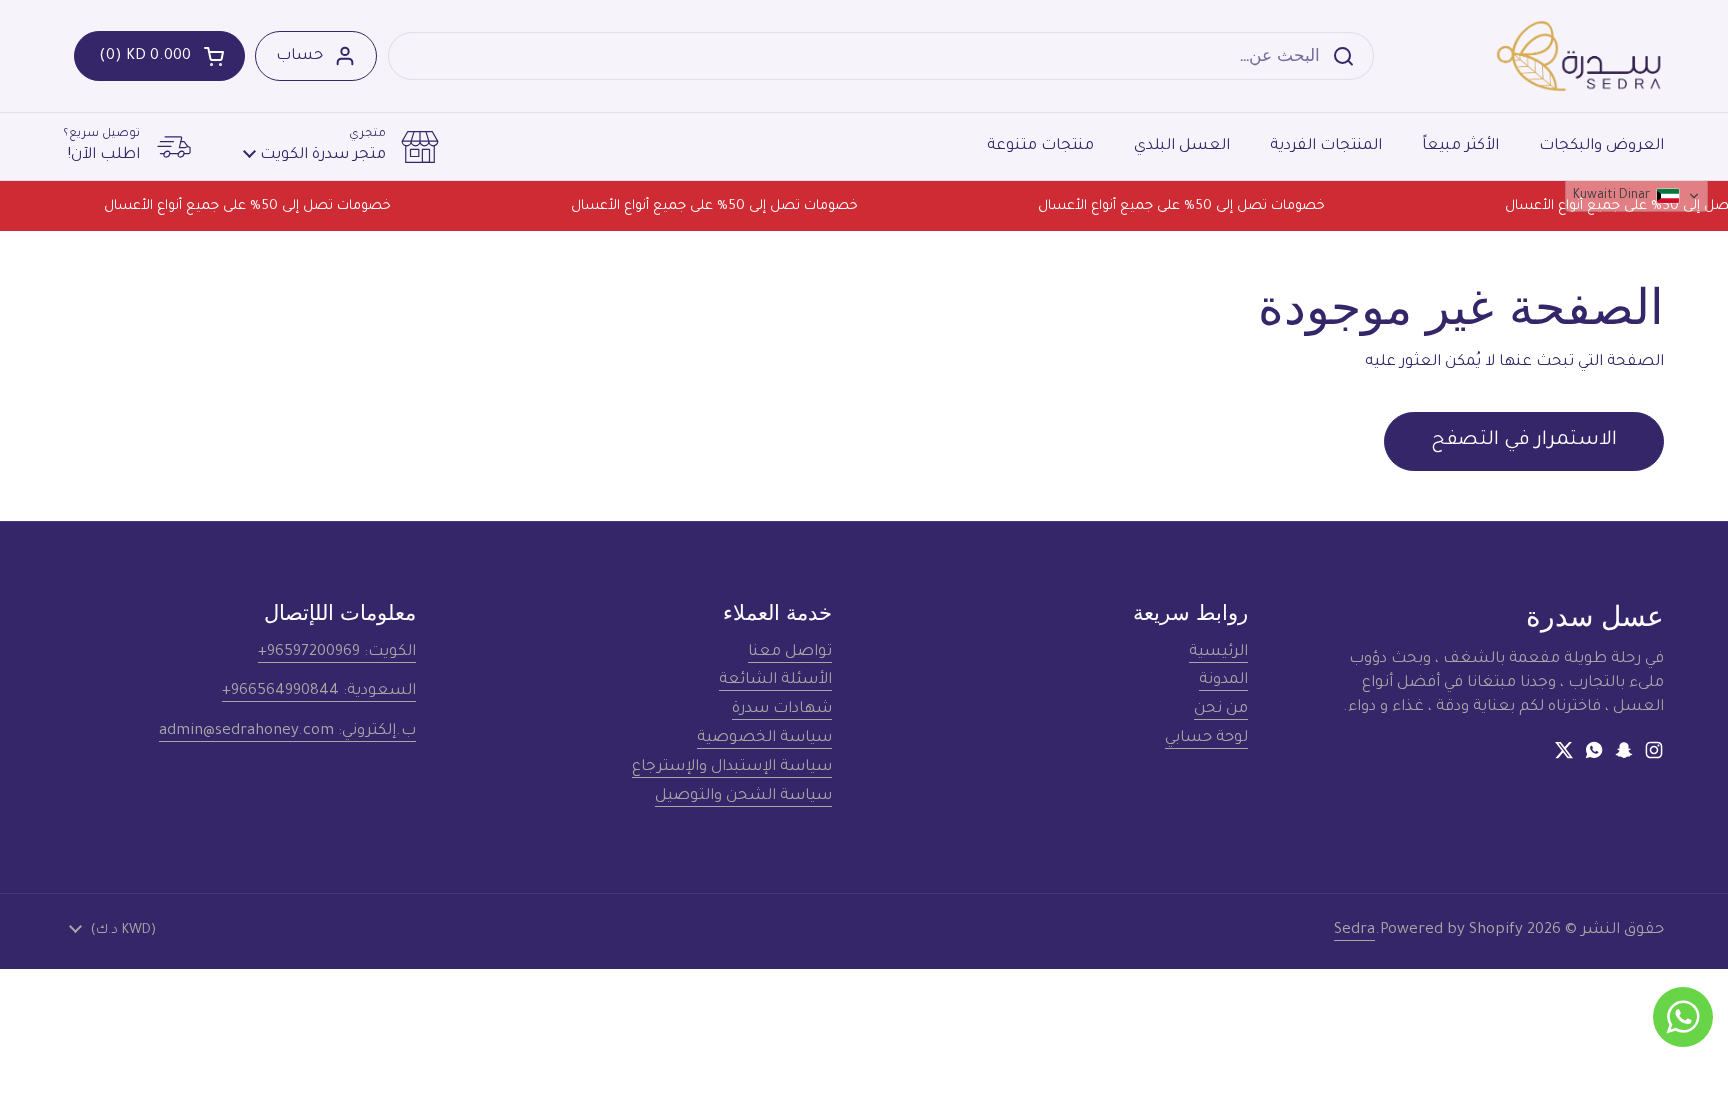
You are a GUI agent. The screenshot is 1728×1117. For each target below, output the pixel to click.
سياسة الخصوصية (764, 738)
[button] (159, 56)
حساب (299, 56)
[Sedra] (1579, 56)
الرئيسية (1218, 652)
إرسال (1349, 55)
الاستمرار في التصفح (1524, 441)
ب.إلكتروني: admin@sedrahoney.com (287, 731)
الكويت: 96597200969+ (337, 652)
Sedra (1354, 930)
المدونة (1223, 680)
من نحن (1221, 709)
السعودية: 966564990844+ (319, 691)
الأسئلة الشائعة (775, 680)
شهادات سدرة (782, 709)
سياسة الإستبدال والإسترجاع (732, 767)
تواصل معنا (790, 652)
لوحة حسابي (1206, 738)
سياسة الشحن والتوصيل (743, 796)
